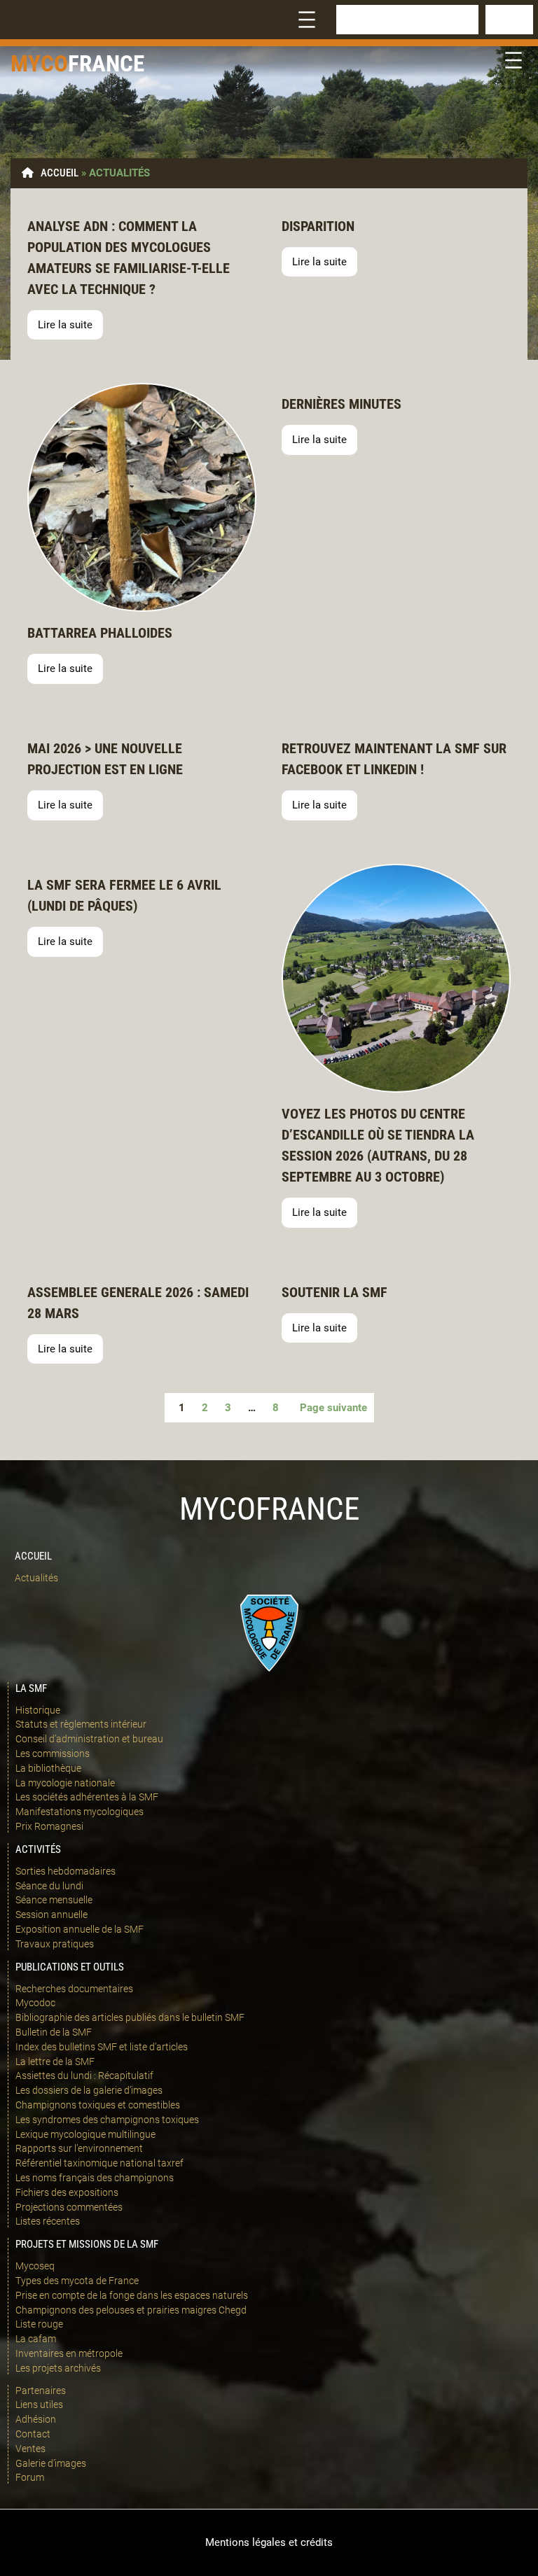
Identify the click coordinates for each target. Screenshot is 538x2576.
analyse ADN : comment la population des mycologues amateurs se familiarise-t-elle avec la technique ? (129, 258)
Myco (39, 63)
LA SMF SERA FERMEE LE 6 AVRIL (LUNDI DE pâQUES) (124, 895)
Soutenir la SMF (334, 1292)
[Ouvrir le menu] (307, 20)
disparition (318, 226)
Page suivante (333, 1408)
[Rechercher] (509, 20)
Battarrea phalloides (100, 633)
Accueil (60, 173)
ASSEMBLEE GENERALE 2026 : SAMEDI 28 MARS (138, 1303)
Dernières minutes (342, 404)
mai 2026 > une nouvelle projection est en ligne (105, 759)
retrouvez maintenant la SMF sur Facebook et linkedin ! (394, 759)
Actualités (36, 1578)
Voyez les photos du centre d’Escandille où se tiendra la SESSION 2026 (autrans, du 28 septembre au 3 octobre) (378, 1145)
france (106, 63)
